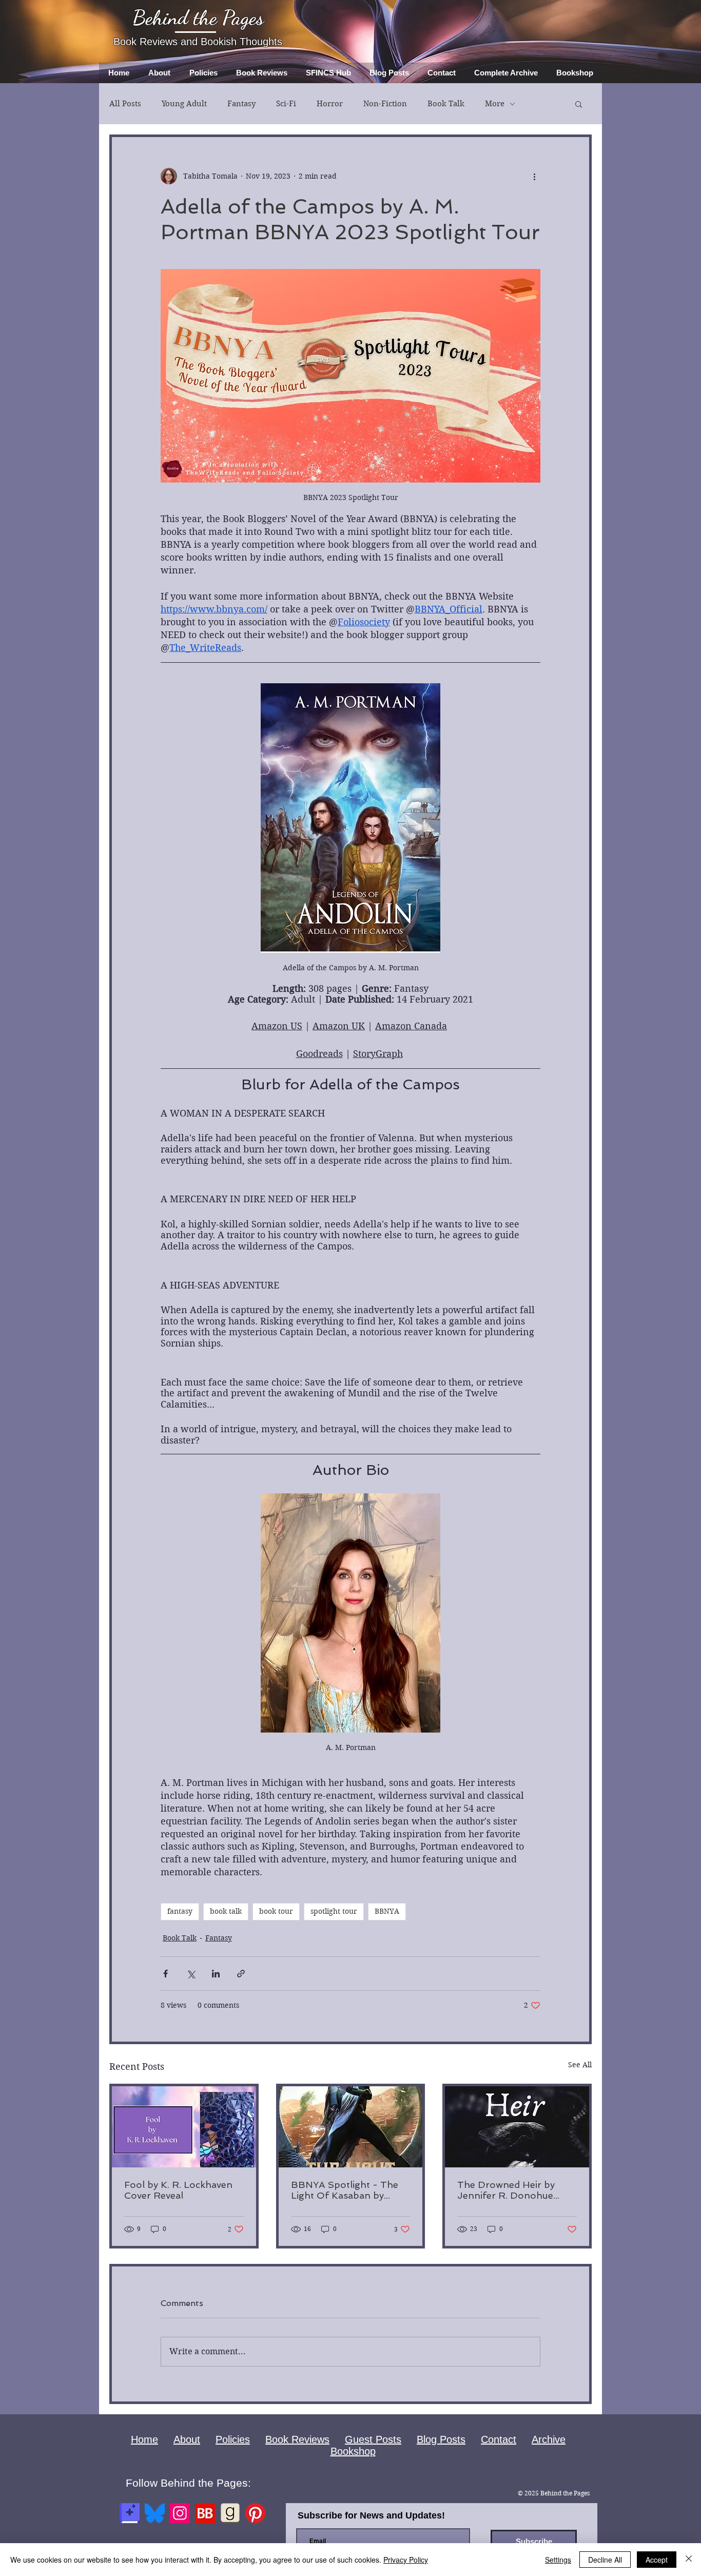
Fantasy (241, 104)
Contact (499, 2439)
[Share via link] (241, 1974)
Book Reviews (297, 2439)
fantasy (180, 1911)
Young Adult (184, 104)
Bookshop (353, 2451)
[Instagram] (180, 2513)
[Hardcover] (130, 2513)
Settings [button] (558, 2560)
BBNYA (387, 1911)
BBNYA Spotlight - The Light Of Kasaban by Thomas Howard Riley (345, 2190)
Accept (657, 2560)
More (495, 104)
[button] (579, 104)
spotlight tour (334, 1911)
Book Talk (446, 104)
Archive (549, 2439)
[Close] (689, 2560)
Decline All (605, 2560)
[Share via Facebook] (165, 1974)
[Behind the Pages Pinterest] (255, 2513)
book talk (226, 1911)
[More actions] (534, 176)
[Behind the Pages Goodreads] (230, 2513)
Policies (233, 2439)
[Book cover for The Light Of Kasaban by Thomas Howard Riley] (351, 2127)
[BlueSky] (155, 2513)
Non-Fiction (385, 104)
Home (144, 2439)
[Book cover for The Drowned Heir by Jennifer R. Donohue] (517, 2127)
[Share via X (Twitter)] (191, 1974)
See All (580, 2065)
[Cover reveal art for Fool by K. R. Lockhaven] (184, 2127)
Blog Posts (441, 2439)
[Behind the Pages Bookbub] (205, 2513)
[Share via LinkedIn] (216, 1974)
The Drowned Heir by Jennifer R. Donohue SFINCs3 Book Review (507, 2190)
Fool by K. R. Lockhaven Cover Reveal (178, 2190)
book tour (276, 1911)
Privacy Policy (406, 2560)
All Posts (125, 104)
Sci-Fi (286, 104)
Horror (330, 104)
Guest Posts (373, 2439)
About (187, 2439)
